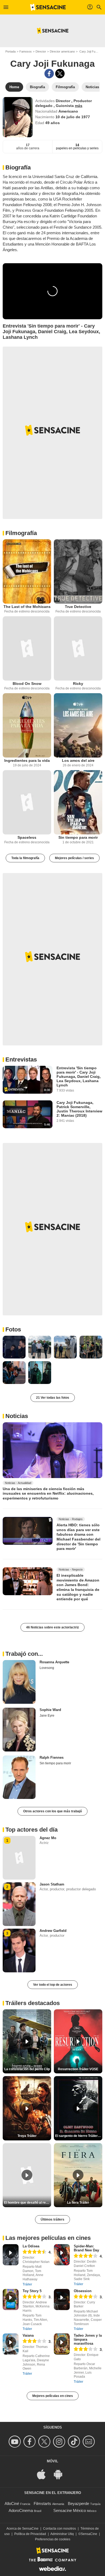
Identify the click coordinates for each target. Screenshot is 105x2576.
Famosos (26, 51)
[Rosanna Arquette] (19, 1682)
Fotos (13, 1329)
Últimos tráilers (52, 2219)
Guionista (65, 106)
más (79, 106)
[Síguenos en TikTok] (75, 2442)
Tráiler (27, 2284)
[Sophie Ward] (19, 1730)
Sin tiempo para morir (78, 837)
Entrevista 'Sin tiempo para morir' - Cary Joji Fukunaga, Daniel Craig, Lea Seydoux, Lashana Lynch (79, 1077)
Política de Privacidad (30, 2534)
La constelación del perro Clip (27, 2069)
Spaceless (27, 837)
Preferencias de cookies (53, 2539)
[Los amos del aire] (78, 725)
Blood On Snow (27, 684)
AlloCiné (12, 2503)
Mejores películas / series (74, 858)
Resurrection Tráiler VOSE (78, 2069)
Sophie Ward (50, 1710)
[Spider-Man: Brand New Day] (62, 2255)
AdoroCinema (21, 2510)
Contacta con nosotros (59, 2529)
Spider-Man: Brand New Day (86, 2248)
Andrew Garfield (53, 1931)
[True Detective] (78, 571)
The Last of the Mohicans (27, 607)
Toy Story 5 (32, 2291)
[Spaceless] (27, 802)
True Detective (78, 607)
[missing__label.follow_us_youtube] (15, 2442)
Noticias (17, 1416)
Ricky (78, 684)
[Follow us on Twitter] (45, 2442)
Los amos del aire (78, 760)
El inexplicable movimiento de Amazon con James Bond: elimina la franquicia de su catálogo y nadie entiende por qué (78, 1587)
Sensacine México (70, 2510)
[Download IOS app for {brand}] (44, 2474)
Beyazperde (78, 2503)
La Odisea (31, 2246)
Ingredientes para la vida (27, 760)
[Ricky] (78, 648)
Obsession (83, 2291)
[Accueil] (48, 7)
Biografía (18, 167)
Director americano (62, 51)
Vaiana (28, 2335)
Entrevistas (21, 1059)
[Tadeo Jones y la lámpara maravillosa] (62, 2344)
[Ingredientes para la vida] (27, 725)
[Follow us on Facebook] (30, 2442)
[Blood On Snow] (27, 648)
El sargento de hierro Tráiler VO (79, 2136)
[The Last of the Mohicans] (27, 571)
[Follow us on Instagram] (60, 2442)
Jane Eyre (47, 1716)
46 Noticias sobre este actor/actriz (52, 1627)
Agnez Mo (48, 1838)
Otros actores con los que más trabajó (52, 1811)
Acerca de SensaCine (22, 2529)
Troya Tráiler (27, 2136)
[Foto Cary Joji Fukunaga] (14, 1347)
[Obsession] (62, 2300)
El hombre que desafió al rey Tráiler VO (28, 2203)
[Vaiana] (11, 2344)
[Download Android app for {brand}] (61, 2474)
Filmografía (21, 533)
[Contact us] (90, 2442)
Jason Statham (52, 1884)
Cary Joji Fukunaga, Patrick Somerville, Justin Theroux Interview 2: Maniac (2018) (79, 1109)
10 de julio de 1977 (73, 117)
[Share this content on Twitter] (60, 74)
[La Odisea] (11, 2255)
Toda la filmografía (25, 858)
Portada (10, 51)
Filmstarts (42, 2503)
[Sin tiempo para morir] (78, 802)
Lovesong (47, 1668)
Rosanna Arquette (54, 1662)
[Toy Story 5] (11, 2300)
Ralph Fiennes (52, 1757)
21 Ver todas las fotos (53, 1398)
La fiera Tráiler (78, 2203)
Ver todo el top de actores (53, 1985)
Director (41, 51)
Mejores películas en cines (53, 2396)
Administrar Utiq (62, 2534)
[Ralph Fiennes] (19, 1777)
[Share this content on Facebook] (49, 74)
